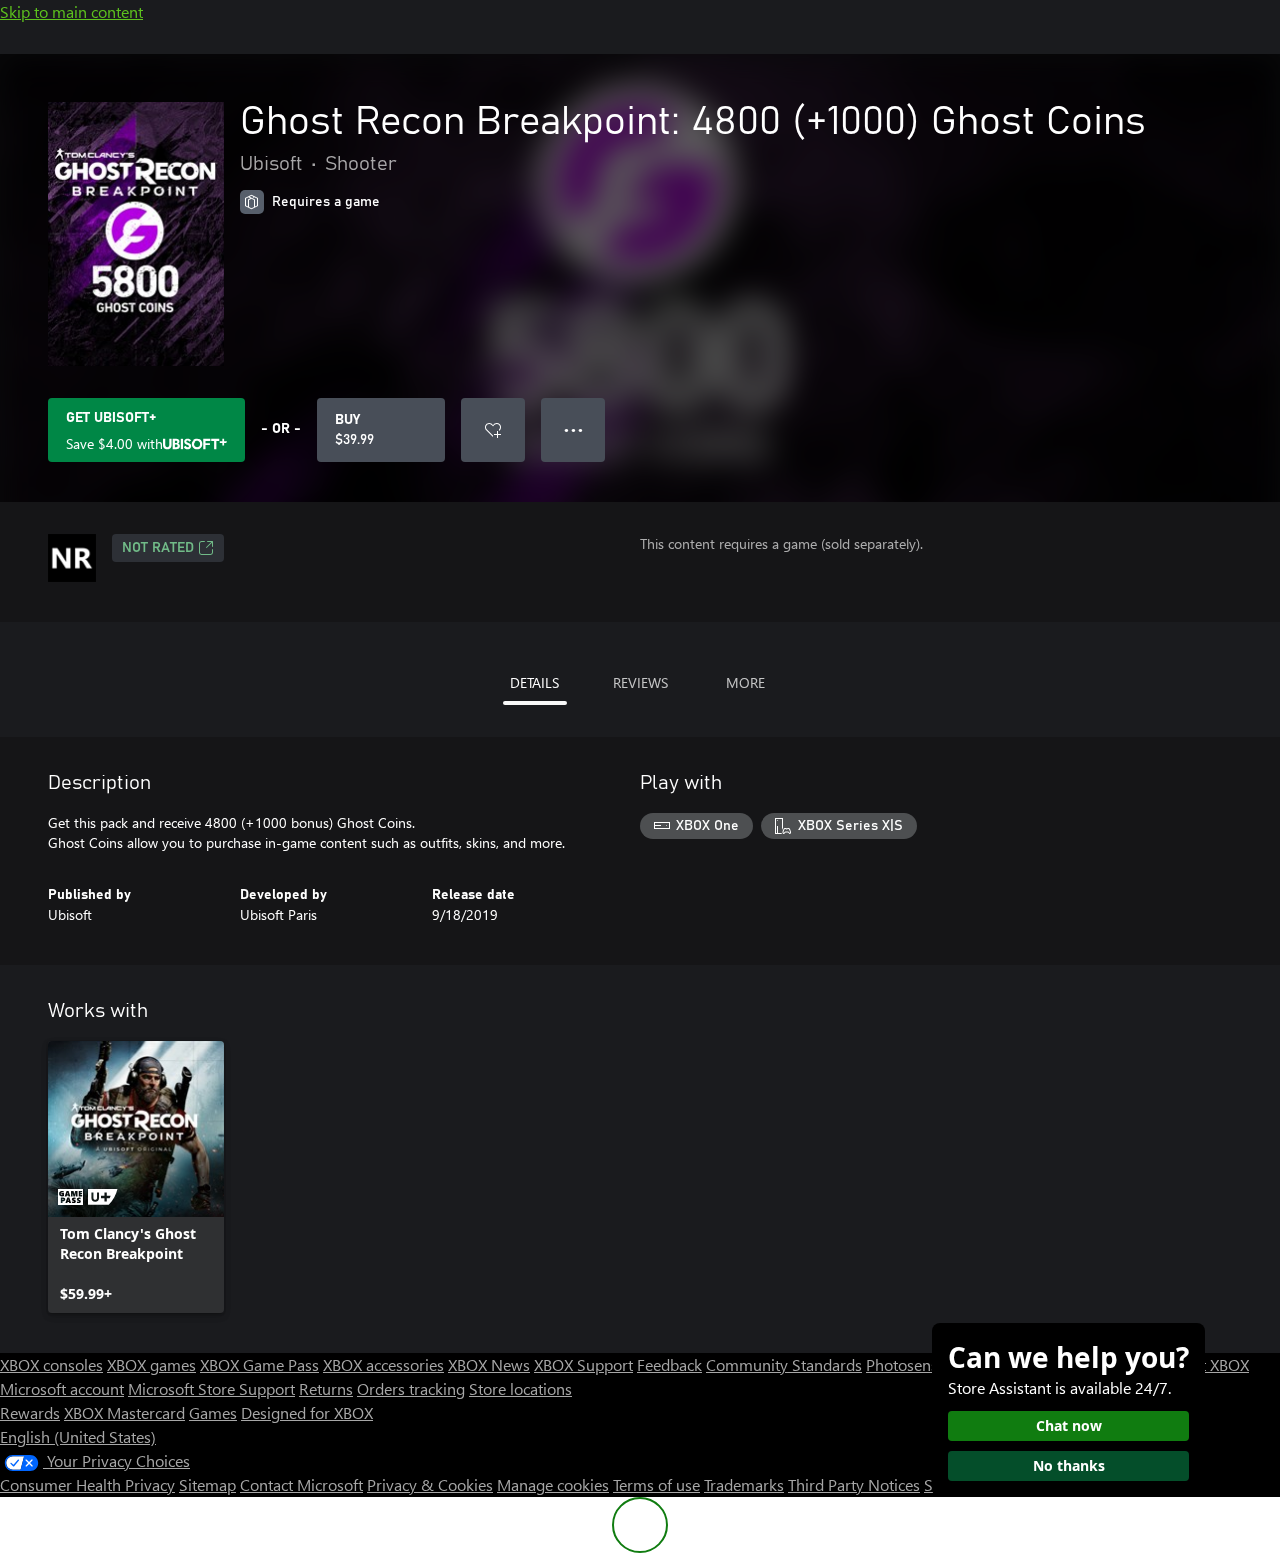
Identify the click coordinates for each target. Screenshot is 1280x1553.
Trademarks (744, 1484)
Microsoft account (62, 1388)
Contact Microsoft (301, 1484)
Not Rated (158, 548)
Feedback (669, 1364)
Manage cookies (553, 1484)
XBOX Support (583, 1364)
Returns (326, 1388)
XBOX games (151, 1364)
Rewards (30, 1412)
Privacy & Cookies (430, 1484)
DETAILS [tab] (534, 682)
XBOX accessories (383, 1364)
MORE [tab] (745, 682)
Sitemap (207, 1484)
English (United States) (78, 1436)
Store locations (520, 1388)
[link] (136, 1177)
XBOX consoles (51, 1364)
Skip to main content (71, 11)
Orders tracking (411, 1388)
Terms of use (656, 1484)
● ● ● (573, 429)
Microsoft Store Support (211, 1388)
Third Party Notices (854, 1484)
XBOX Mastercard (124, 1412)
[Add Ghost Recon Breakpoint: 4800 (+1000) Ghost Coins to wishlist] (493, 430)
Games (213, 1412)
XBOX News (489, 1364)
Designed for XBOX (307, 1412)
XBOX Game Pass (259, 1364)
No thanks (1069, 1465)
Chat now (1069, 1425)
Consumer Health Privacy (87, 1484)
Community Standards (784, 1364)
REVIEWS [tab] (640, 682)
